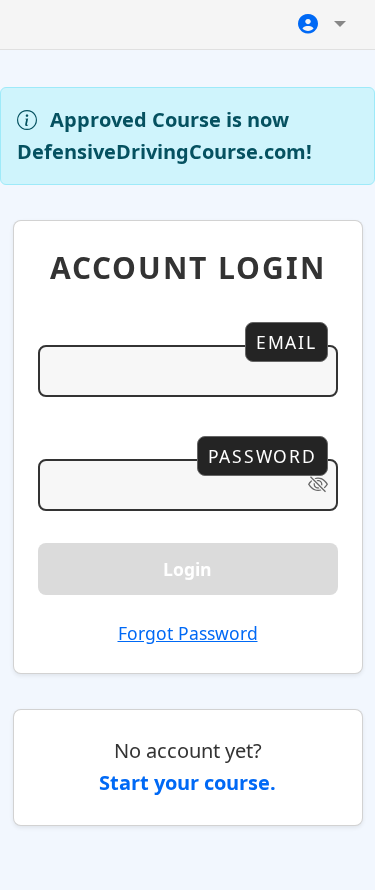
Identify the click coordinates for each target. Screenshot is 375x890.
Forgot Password (188, 633)
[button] (322, 24)
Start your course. (187, 782)
